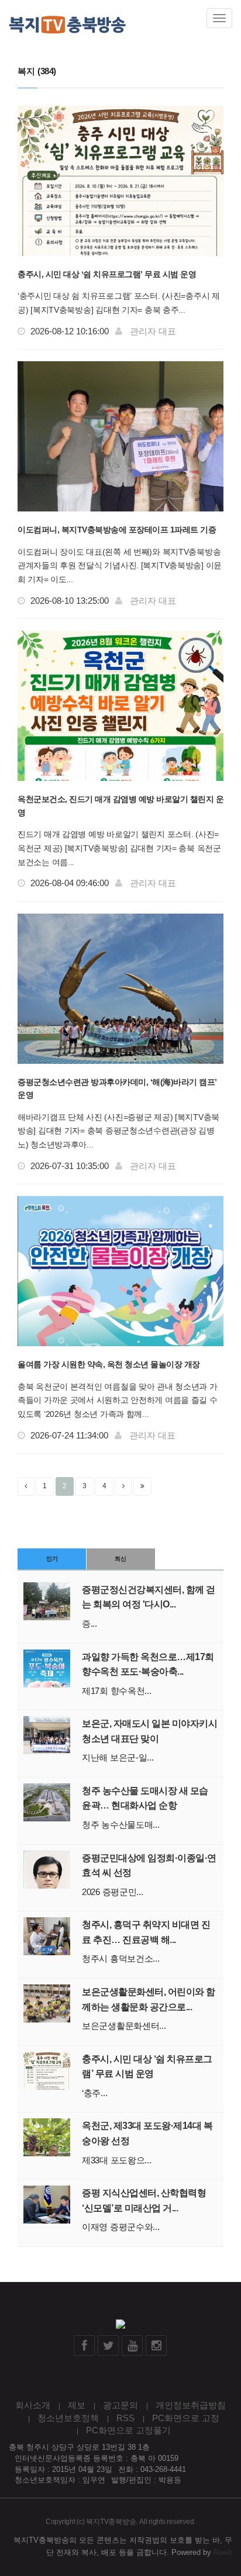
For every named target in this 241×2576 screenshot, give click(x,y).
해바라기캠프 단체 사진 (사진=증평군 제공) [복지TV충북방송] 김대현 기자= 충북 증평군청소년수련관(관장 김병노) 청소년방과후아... (118, 1131)
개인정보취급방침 (191, 2405)
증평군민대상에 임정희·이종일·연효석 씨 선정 (149, 1866)
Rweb (223, 2552)
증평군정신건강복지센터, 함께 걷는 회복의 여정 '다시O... (149, 1597)
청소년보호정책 (68, 2418)
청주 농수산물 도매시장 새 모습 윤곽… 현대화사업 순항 (145, 1798)
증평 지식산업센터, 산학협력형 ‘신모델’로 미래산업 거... (144, 2200)
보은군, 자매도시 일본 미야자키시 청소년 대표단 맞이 (149, 1731)
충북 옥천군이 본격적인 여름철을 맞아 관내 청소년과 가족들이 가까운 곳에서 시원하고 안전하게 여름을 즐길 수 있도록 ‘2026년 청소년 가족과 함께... (118, 1401)
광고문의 (120, 2405)
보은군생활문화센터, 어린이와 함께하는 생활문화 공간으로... (149, 1999)
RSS (125, 2418)
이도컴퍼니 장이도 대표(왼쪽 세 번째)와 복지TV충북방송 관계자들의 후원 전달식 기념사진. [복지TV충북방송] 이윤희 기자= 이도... (120, 566)
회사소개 (33, 2405)
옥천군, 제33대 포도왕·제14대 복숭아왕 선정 (147, 2133)
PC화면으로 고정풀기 (128, 2430)
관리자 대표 (153, 331)
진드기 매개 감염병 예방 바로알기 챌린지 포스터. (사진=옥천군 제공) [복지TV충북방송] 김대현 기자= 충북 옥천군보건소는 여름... (119, 848)
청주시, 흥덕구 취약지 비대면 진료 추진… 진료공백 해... (146, 1932)
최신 (120, 1559)
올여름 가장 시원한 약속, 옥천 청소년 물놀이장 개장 (109, 1364)
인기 (52, 1559)
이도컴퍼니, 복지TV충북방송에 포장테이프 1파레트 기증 (117, 530)
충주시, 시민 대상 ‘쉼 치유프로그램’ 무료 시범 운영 (107, 274)
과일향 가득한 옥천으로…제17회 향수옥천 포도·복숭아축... (148, 1664)
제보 (77, 2405)
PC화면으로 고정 (186, 2418)
